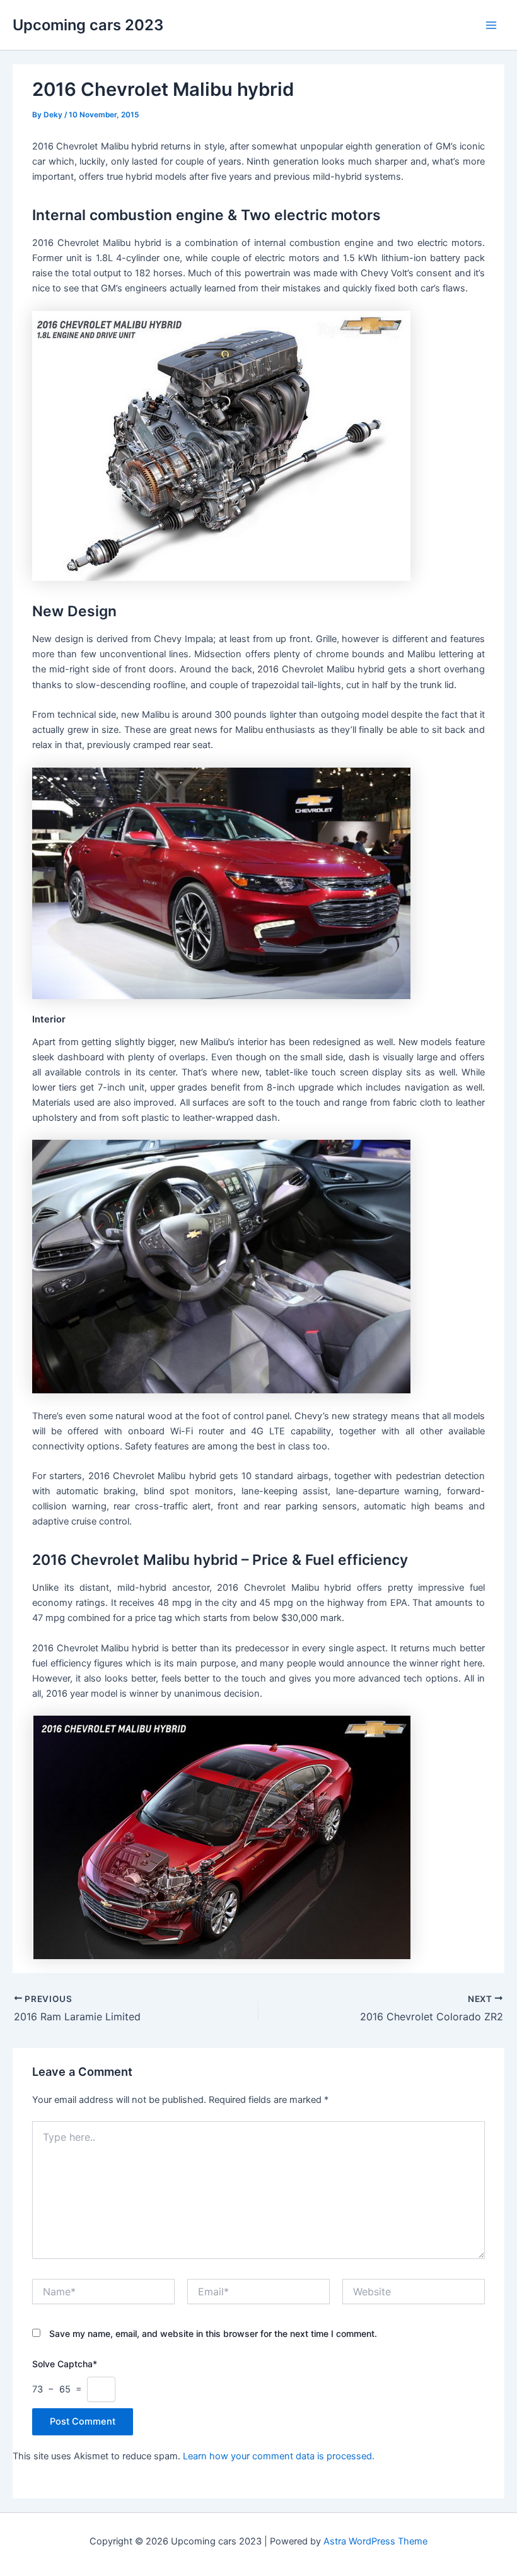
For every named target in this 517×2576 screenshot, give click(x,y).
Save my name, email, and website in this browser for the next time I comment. (213, 2333)
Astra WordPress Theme (375, 2541)
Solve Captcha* (65, 2364)
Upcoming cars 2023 (88, 25)
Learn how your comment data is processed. (279, 2456)
